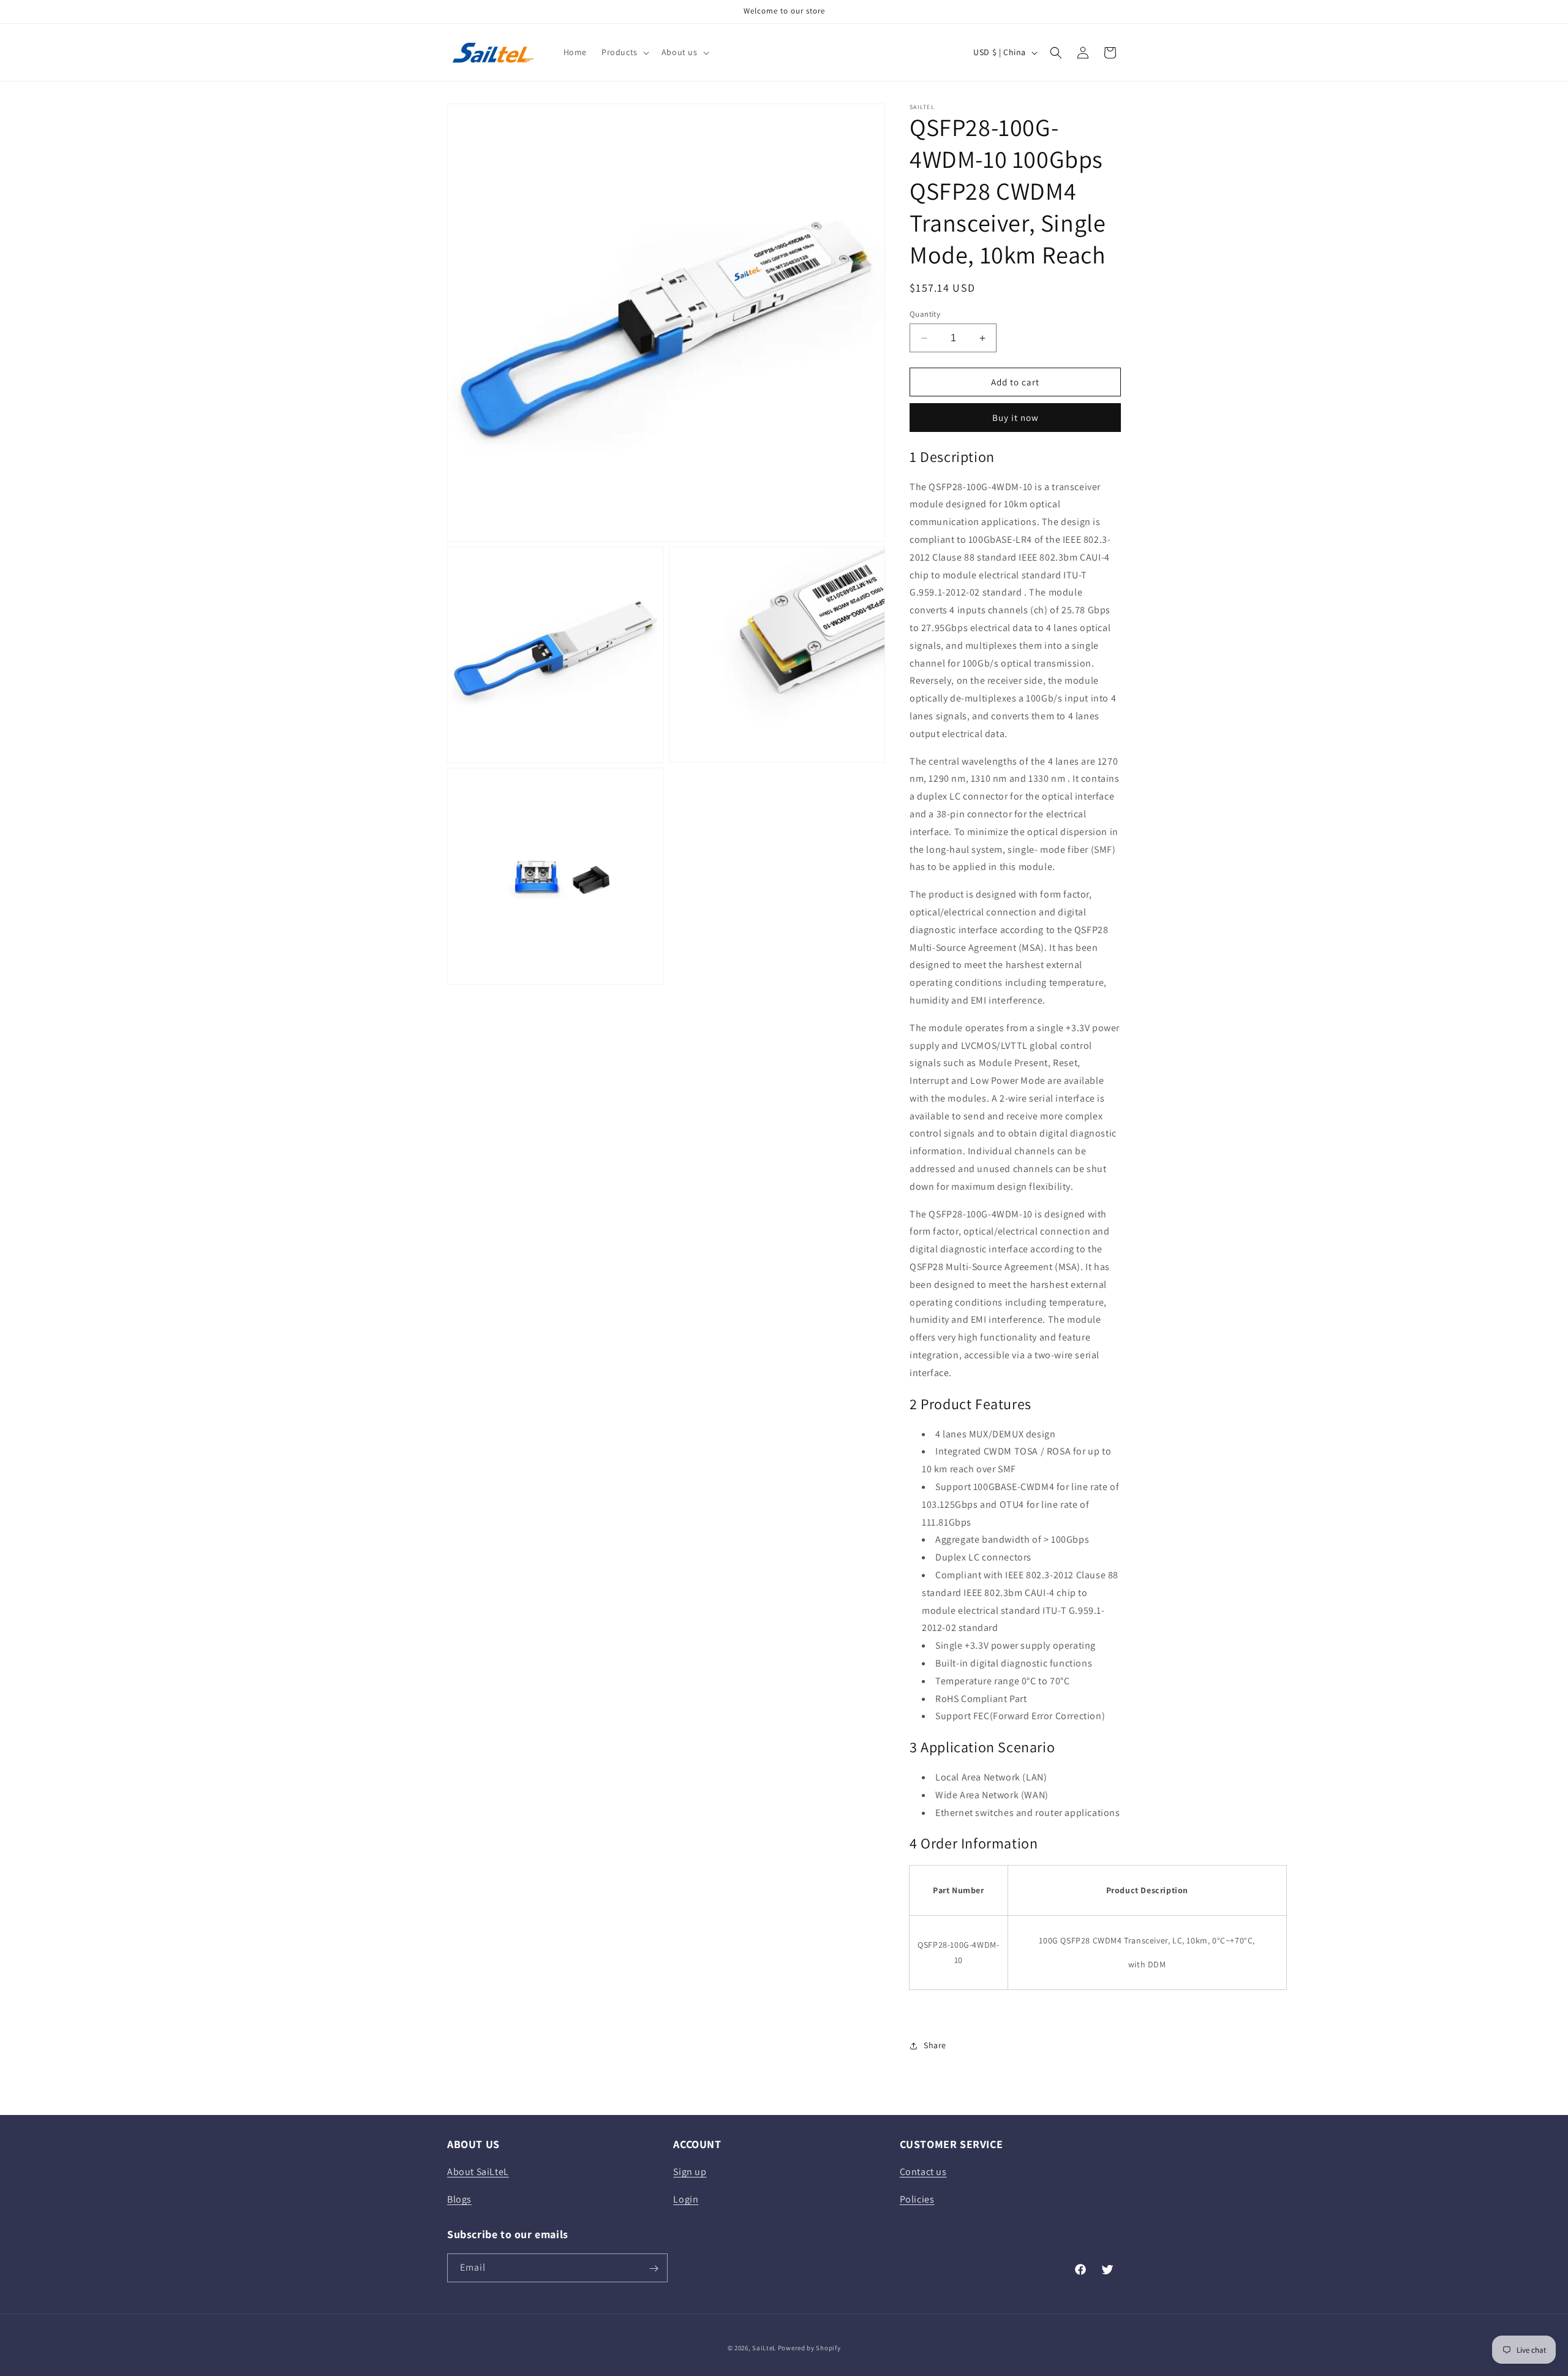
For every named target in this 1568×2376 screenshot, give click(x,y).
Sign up (690, 2172)
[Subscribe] (654, 2268)
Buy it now (1016, 418)
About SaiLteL (478, 2172)
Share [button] (935, 2045)
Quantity (925, 314)
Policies (917, 2199)
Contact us (923, 2172)
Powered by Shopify (809, 2348)
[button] (624, 52)
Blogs (459, 2199)
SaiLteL (764, 2348)
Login (686, 2199)
